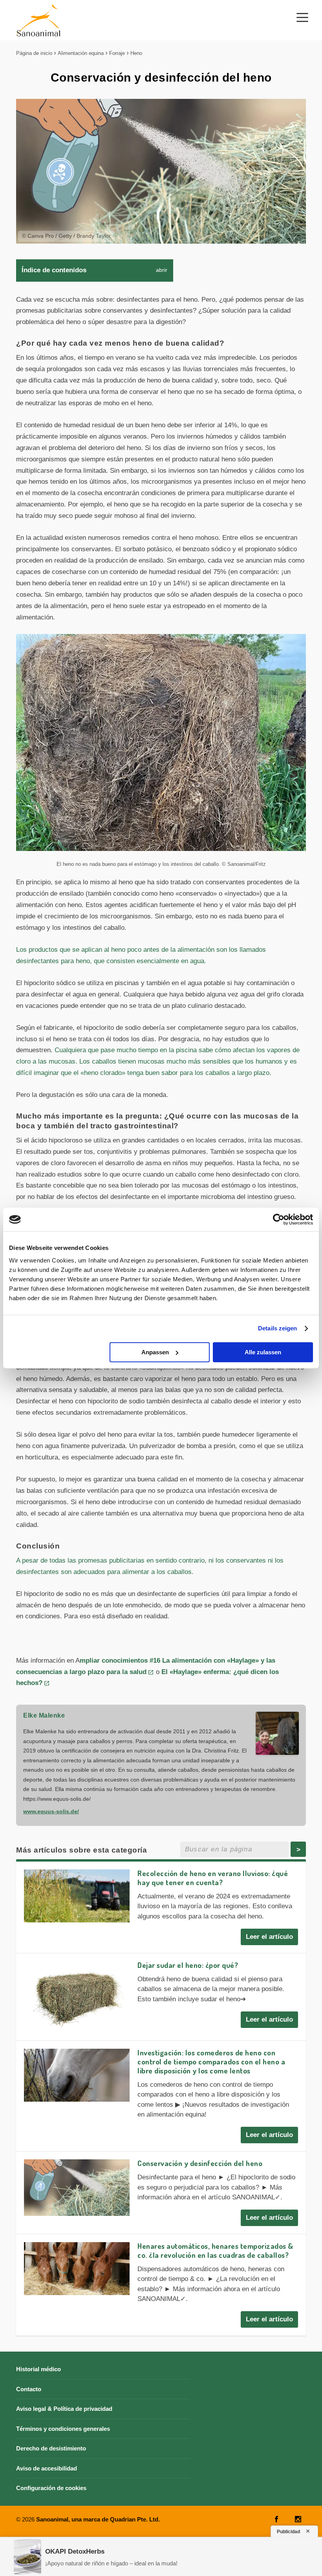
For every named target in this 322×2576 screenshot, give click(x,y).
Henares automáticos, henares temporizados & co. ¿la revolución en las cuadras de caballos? (215, 2250)
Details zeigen (277, 1328)
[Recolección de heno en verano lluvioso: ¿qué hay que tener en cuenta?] (77, 1896)
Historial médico (38, 2369)
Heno (136, 53)
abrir (162, 270)
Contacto (29, 2389)
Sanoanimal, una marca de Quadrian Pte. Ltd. (98, 2519)
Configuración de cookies (51, 2488)
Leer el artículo (269, 1937)
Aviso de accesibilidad (47, 2468)
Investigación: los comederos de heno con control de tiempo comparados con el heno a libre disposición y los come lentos (211, 2061)
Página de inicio (34, 53)
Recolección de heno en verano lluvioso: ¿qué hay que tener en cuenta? (213, 1878)
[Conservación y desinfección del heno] (77, 2188)
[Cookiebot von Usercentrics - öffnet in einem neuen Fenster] (279, 1219)
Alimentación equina (81, 53)
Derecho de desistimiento (51, 2448)
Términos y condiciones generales (63, 2429)
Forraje (117, 53)
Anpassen (155, 1352)
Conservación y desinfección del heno (200, 2163)
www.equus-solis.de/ (51, 1811)
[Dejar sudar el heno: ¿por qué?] (77, 1995)
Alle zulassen (263, 1352)
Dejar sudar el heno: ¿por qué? (188, 1965)
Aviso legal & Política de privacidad (64, 2409)
